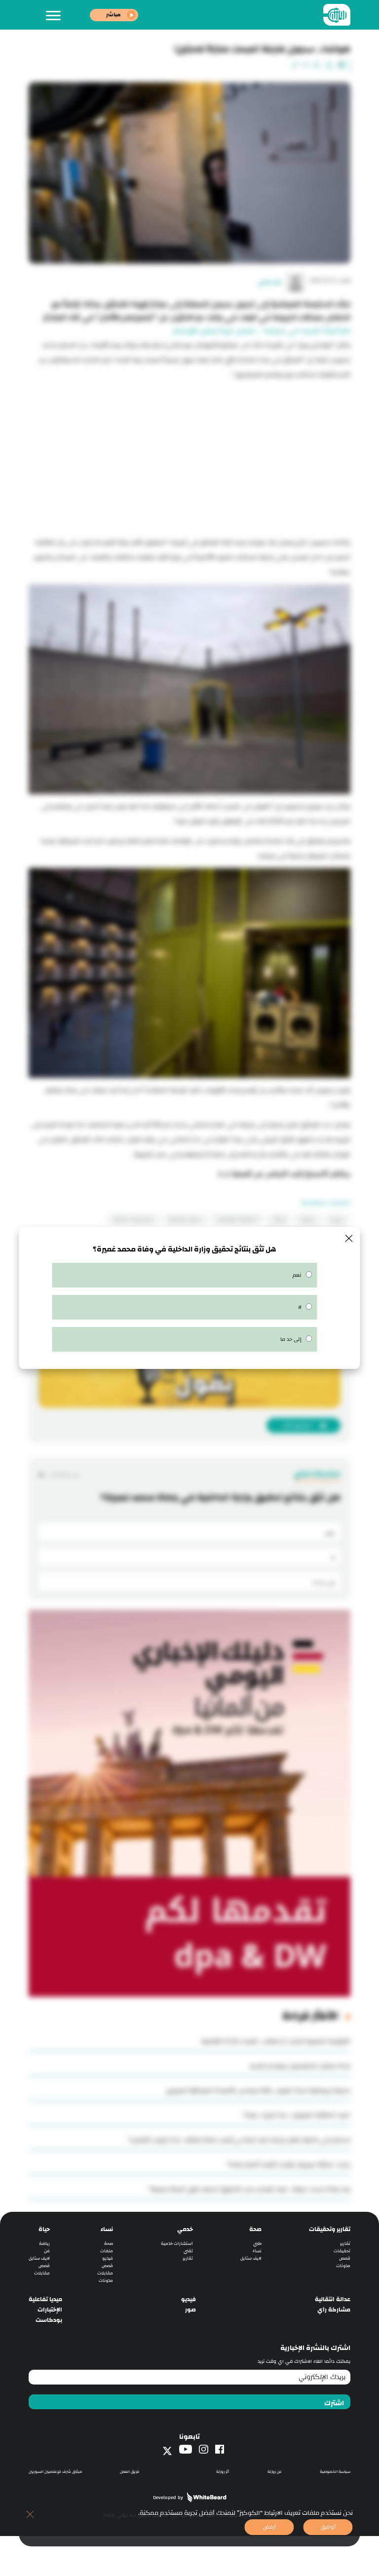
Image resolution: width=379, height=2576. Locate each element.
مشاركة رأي (334, 2310)
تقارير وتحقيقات (330, 2229)
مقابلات (105, 2273)
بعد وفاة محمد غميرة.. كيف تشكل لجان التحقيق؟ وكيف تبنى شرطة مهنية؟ (250, 2189)
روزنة (279, 1219)
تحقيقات (342, 2251)
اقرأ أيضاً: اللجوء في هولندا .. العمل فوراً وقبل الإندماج (262, 331)
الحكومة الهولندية (237, 1219)
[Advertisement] (189, 456)
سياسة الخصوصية (335, 2472)
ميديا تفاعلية (45, 2299)
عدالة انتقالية (333, 2299)
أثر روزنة (223, 2472)
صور (190, 2310)
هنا (224, 1174)
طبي (257, 2244)
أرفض (269, 2527)
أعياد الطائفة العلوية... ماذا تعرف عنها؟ (297, 2115)
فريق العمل (130, 2472)
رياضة (44, 2244)
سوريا (337, 1219)
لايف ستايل (251, 2258)
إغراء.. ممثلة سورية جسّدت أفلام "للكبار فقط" (289, 2164)
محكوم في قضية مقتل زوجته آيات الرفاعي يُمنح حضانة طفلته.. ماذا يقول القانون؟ (240, 2140)
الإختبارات (50, 2310)
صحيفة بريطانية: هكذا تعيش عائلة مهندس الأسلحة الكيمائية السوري (258, 2090)
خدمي (185, 2229)
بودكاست (49, 2320)
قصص (345, 2258)
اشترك (334, 2403)
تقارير (345, 2244)
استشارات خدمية (177, 2244)
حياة (44, 2229)
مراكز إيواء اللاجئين (133, 1219)
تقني (188, 2251)
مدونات (343, 2266)
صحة (255, 2229)
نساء (257, 2251)
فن (47, 2251)
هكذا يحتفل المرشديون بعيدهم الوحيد (300, 2066)
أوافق (328, 2527)
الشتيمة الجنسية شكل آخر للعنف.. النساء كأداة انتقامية (276, 2041)
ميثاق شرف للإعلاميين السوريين (55, 2472)
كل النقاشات (64, 1475)
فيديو (108, 2258)
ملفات (107, 2251)
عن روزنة (275, 2472)
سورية (308, 1219)
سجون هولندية (185, 1219)
